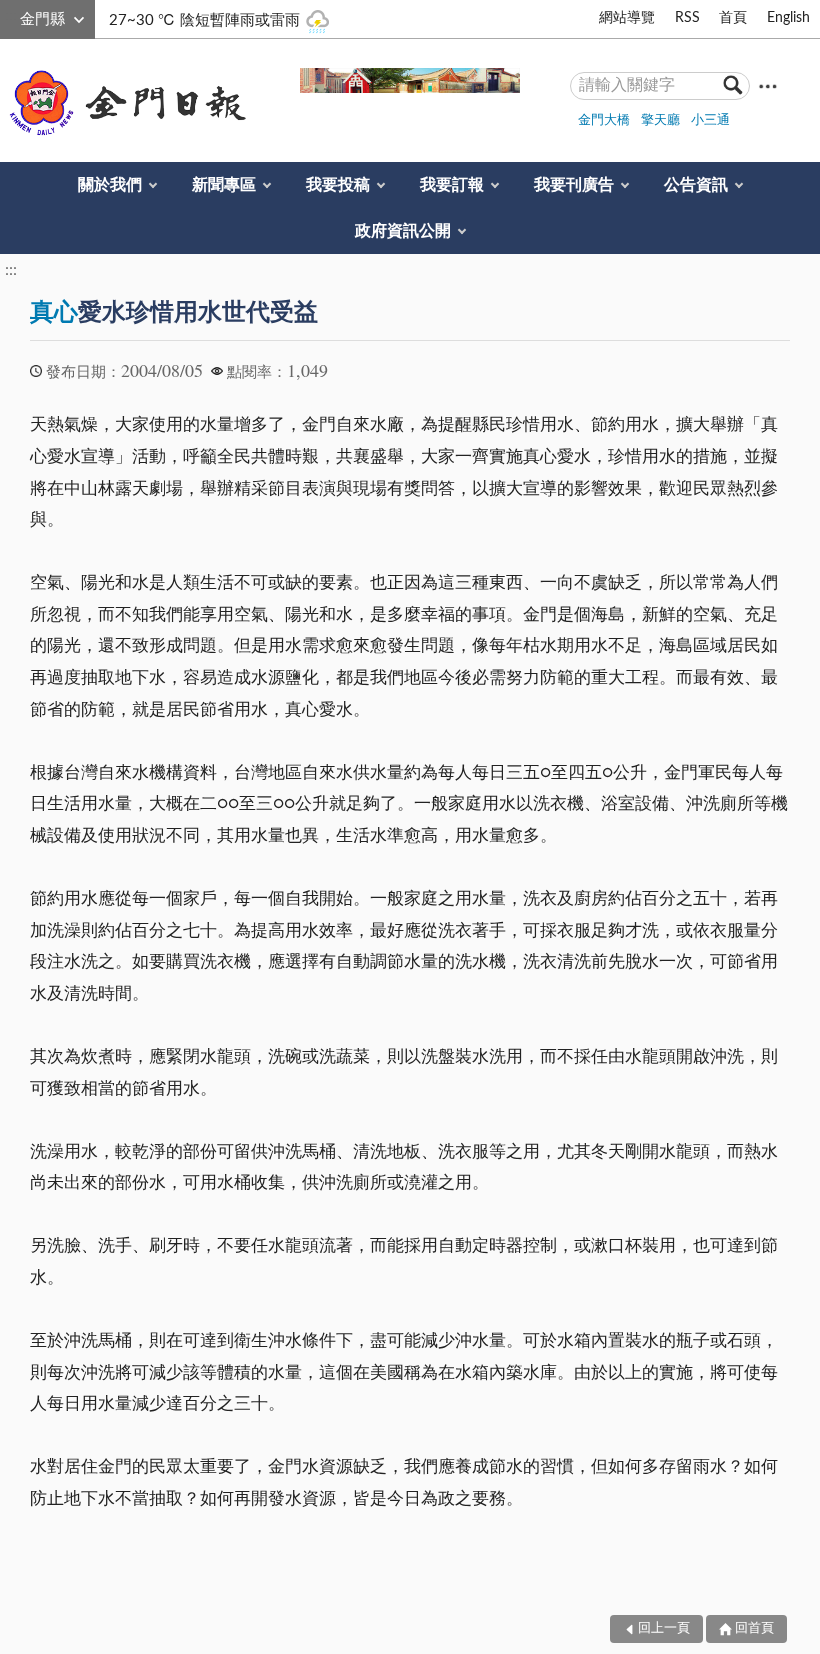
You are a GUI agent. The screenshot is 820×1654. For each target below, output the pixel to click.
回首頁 (754, 1628)
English (788, 18)
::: (11, 16)
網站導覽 (627, 18)
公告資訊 (696, 185)
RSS (687, 18)
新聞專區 (224, 185)
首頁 (733, 18)
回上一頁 (664, 1628)
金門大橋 (604, 120)
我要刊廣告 (574, 185)
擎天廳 (660, 120)
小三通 (710, 120)
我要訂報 (452, 185)
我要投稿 (338, 185)
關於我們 (110, 185)
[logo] (124, 103)
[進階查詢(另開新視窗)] (768, 85)
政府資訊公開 (403, 231)
